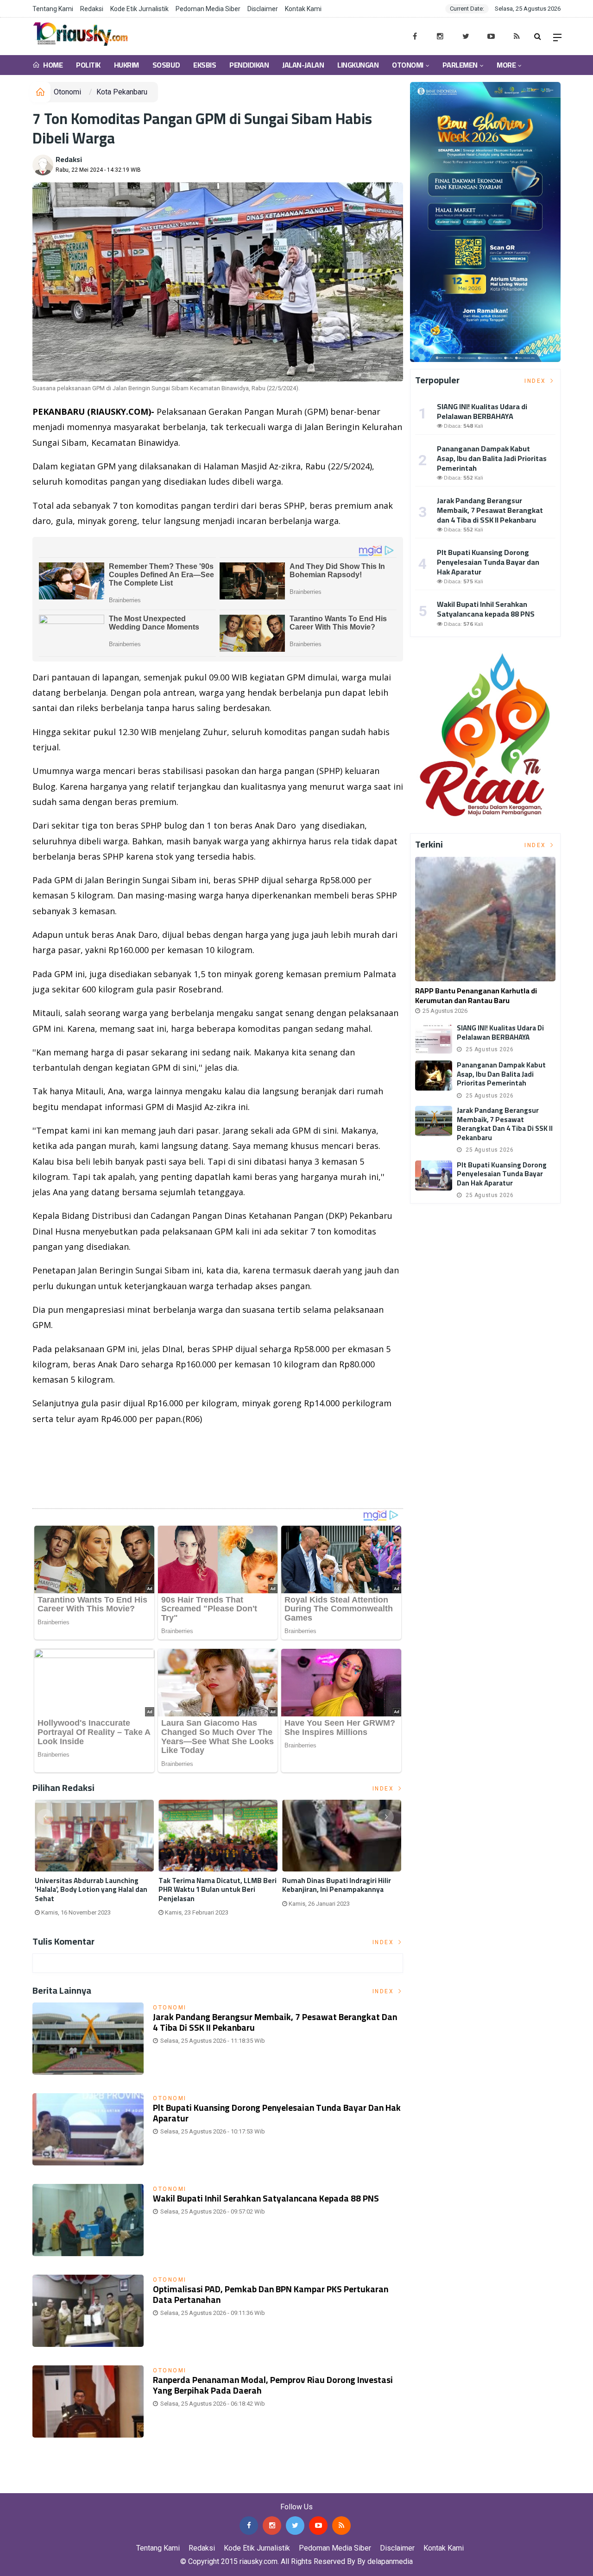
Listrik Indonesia (64, 1490)
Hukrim (126, 65)
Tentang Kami (53, 9)
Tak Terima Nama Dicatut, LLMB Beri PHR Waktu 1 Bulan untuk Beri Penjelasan (218, 1890)
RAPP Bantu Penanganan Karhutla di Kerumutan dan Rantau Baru (476, 995)
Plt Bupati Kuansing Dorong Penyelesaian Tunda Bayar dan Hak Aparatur (277, 2113)
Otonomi (408, 65)
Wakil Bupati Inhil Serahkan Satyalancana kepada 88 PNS (266, 2198)
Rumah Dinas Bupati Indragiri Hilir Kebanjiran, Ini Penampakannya (337, 1885)
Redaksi (92, 9)
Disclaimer (263, 9)
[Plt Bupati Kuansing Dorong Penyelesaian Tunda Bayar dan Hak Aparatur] (434, 1176)
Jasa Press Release (33, 2486)
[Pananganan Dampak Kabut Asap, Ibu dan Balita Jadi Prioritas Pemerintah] (434, 1076)
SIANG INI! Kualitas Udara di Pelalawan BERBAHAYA (482, 411)
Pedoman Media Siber (208, 9)
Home (52, 65)
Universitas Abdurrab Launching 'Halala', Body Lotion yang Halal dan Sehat (91, 1890)
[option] (94, 1862)
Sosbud (166, 65)
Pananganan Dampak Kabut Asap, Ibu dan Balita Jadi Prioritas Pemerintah (492, 458)
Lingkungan (358, 65)
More (506, 65)
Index (385, 1789)
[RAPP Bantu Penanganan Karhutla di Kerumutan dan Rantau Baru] (485, 919)
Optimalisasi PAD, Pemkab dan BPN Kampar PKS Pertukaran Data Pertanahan (271, 2294)
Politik (88, 65)
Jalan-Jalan (303, 65)
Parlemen (460, 65)
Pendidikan (249, 65)
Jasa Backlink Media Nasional (117, 2486)
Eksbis (205, 65)
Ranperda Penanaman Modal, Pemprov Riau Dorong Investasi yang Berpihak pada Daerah (273, 2385)
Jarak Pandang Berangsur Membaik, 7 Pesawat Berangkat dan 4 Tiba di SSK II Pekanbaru (275, 2022)
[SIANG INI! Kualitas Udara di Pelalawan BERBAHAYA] (434, 1039)
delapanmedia (390, 2561)
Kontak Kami (303, 9)
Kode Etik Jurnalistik (139, 9)
